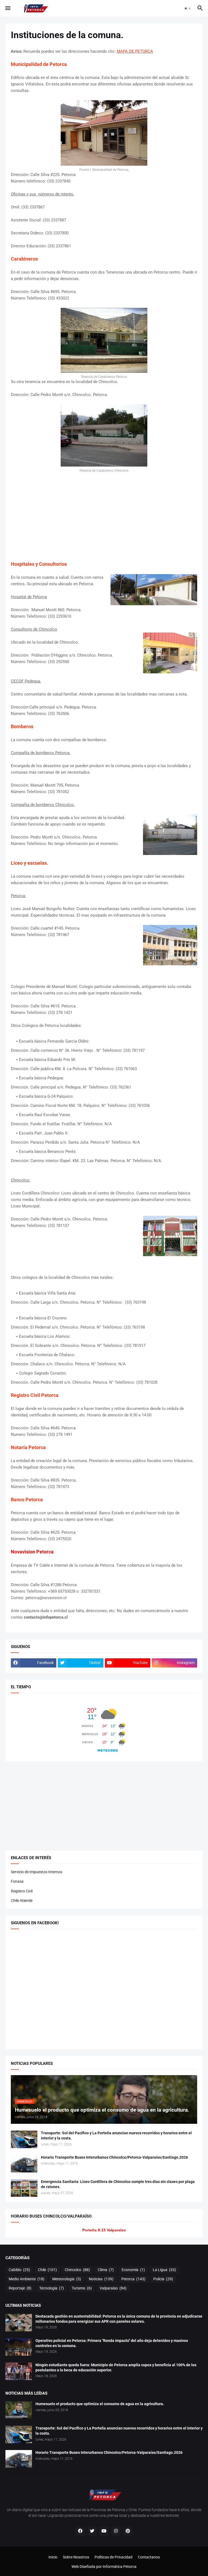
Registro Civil (22, 1891)
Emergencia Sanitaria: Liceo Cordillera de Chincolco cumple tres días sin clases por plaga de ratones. (118, 2184)
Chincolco (77, 2270)
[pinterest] (128, 2531)
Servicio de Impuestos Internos (37, 1872)
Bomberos (22, 726)
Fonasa (17, 1881)
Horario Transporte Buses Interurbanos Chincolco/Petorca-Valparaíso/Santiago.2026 (114, 2157)
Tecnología (52, 2288)
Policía (163, 2279)
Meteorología (67, 2279)
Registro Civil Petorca (35, 1395)
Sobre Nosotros (76, 2557)
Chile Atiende (22, 1901)
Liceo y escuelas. (30, 863)
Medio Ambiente (27, 2279)
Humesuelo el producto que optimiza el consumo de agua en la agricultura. (100, 2404)
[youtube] (104, 2531)
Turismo (82, 2288)
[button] (7, 8)
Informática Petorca (120, 2567)
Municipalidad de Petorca (39, 64)
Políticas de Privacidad (113, 2557)
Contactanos (149, 2557)
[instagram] (116, 2531)
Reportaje (20, 2288)
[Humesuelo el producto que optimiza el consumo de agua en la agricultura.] (19, 2410)
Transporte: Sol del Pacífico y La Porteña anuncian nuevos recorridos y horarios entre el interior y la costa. (116, 2136)
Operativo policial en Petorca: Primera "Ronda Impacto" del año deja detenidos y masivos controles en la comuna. (112, 2343)
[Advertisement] (104, 517)
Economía (133, 2270)
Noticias (101, 2279)
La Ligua (164, 2270)
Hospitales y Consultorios (39, 564)
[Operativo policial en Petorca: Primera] (19, 2347)
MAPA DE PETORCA (135, 51)
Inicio (53, 2557)
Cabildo (19, 2270)
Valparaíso (113, 2288)
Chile (47, 2270)
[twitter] (92, 2531)
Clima (106, 2270)
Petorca (133, 2279)
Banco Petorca (27, 1500)
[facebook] (80, 2531)
